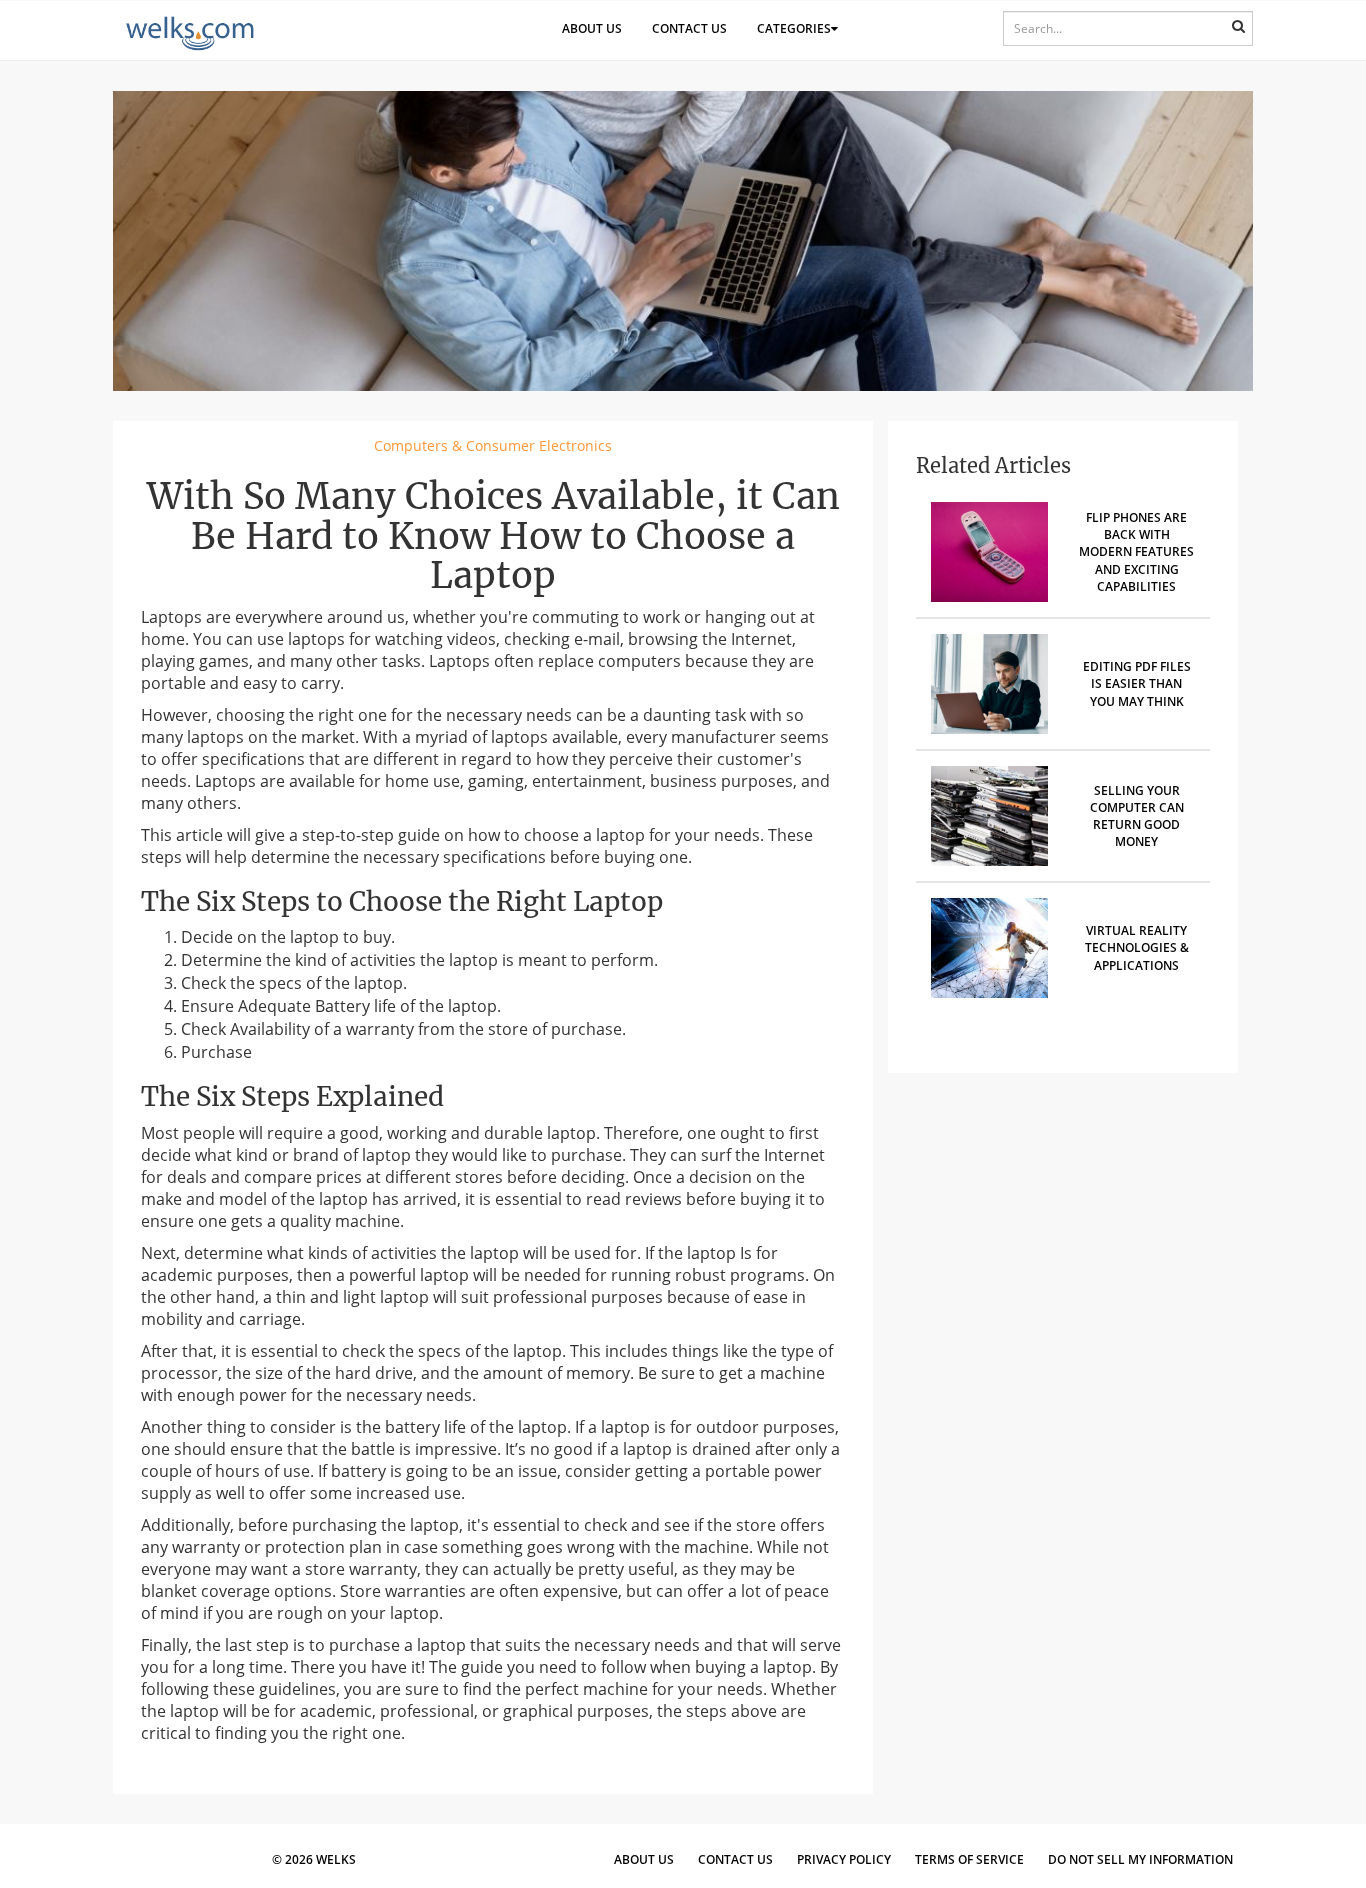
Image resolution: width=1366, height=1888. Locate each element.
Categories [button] (794, 28)
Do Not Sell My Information (1140, 1859)
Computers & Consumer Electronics (493, 445)
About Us (592, 28)
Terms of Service (969, 1859)
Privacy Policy (844, 1859)
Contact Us (689, 28)
